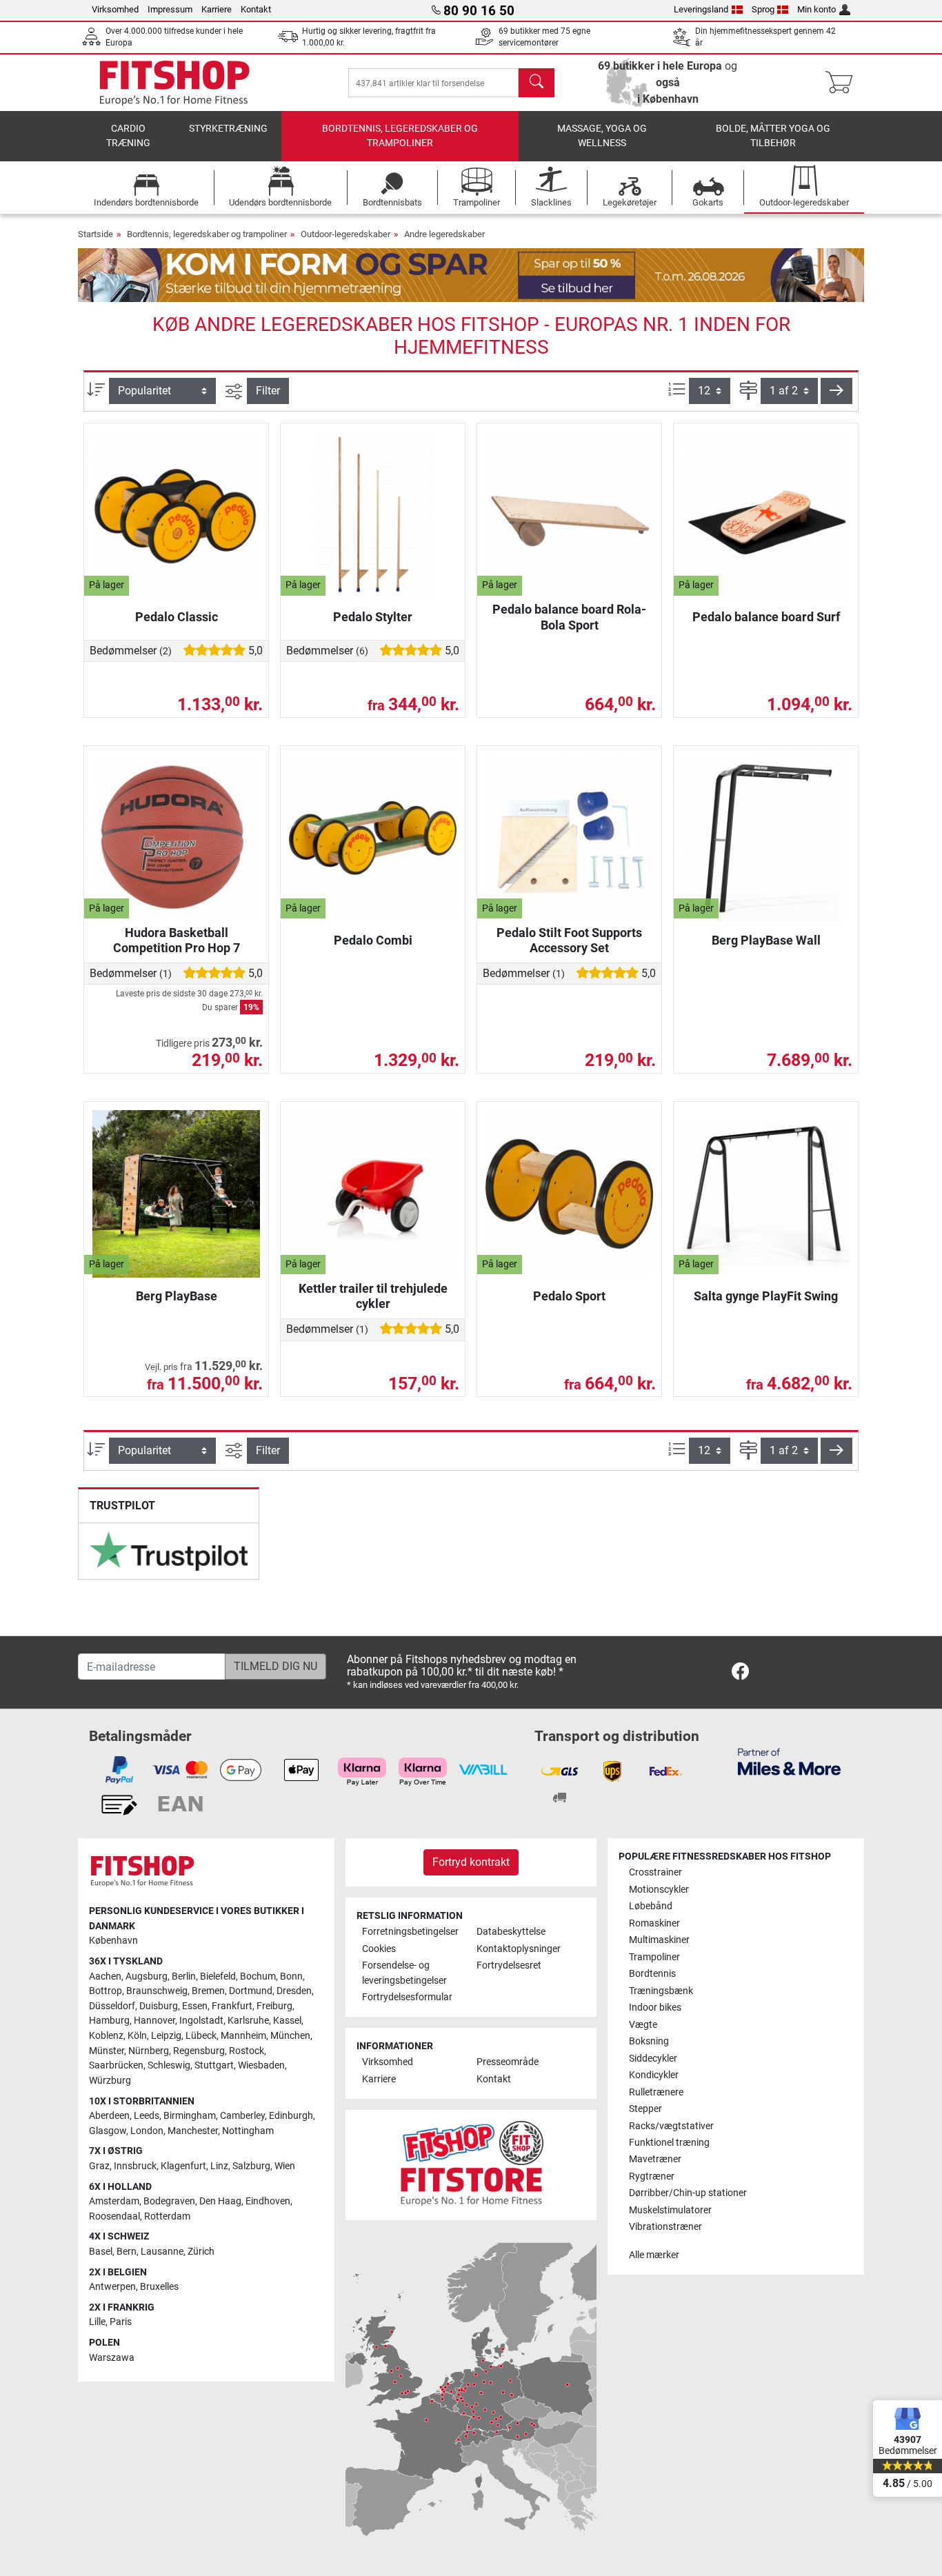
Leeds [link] (147, 2116)
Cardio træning (128, 136)
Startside (96, 234)
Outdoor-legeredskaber (345, 234)
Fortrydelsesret (509, 1965)
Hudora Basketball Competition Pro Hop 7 (177, 940)
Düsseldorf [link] (112, 2006)
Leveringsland (701, 9)
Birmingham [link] (190, 2116)
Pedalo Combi (373, 940)
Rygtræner (652, 2176)
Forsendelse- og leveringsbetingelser (404, 1973)
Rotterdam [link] (167, 2216)
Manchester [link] (193, 2131)
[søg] (537, 83)
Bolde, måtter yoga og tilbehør (773, 136)
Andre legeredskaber (444, 234)
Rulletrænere (656, 2092)
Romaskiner (654, 1923)
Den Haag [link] (220, 2201)
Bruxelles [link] (159, 2287)
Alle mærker (654, 2255)
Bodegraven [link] (169, 2201)
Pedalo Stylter (373, 617)
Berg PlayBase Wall (766, 940)
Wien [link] (285, 2166)
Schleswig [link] (169, 2065)
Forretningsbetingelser (410, 1932)
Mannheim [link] (243, 2036)
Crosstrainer (655, 1872)
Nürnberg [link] (149, 2051)
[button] (836, 391)
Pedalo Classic (177, 617)
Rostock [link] (247, 2051)
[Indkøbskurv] (843, 83)
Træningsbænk (661, 1991)
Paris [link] (121, 2322)
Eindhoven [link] (268, 2201)
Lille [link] (97, 2322)
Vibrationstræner (665, 2227)
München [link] (290, 2036)
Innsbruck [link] (135, 2166)
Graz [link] (99, 2166)
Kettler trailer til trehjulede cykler (373, 1296)
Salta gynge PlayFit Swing (766, 1296)
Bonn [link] (291, 1976)
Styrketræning (228, 129)
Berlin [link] (184, 1976)
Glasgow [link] (108, 2131)
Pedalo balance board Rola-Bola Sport (569, 617)
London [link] (147, 2131)
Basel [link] (101, 2252)
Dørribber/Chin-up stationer (688, 2193)
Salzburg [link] (251, 2166)
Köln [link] (137, 2036)
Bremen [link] (208, 1991)
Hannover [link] (154, 2021)
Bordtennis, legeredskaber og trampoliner (400, 136)
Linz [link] (219, 2166)
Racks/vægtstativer (671, 2126)
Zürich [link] (201, 2252)
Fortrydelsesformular (407, 1997)
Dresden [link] (294, 1991)
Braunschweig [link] (157, 1991)
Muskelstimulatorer (670, 2210)
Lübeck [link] (201, 2036)
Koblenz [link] (106, 2036)
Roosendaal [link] (114, 2216)
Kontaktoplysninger (519, 1949)
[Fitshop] (174, 82)
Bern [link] (127, 2252)
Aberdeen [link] (109, 2116)
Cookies (379, 1949)
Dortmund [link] (251, 1991)
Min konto (816, 9)
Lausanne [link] (162, 2252)
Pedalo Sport (569, 1296)
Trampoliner (654, 1957)
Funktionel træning (669, 2143)
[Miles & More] (789, 1761)
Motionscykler (659, 1890)
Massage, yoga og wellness (602, 136)
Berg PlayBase (177, 1296)
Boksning (649, 2041)
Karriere (217, 9)
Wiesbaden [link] (261, 2065)
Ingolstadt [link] (201, 2021)
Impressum (170, 9)
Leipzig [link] (166, 2036)
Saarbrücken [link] (116, 2065)
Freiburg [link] (274, 2006)
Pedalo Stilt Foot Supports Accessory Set (569, 940)
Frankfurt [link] (232, 2006)
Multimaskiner (659, 1940)
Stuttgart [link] (214, 2065)
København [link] (113, 1941)
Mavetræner (655, 2159)
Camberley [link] (242, 2116)
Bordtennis (652, 1974)
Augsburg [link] (147, 1976)
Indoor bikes (655, 2008)
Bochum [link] (258, 1976)
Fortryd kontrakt (471, 1862)
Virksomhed (115, 9)
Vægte (643, 2025)
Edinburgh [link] (291, 2116)
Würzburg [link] (110, 2081)
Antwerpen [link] (112, 2287)
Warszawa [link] (112, 2358)
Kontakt (256, 9)
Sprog (763, 9)
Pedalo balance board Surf (766, 617)
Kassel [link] (287, 2021)
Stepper (645, 2109)
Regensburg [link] (199, 2051)
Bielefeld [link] (218, 1976)
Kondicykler (654, 2075)
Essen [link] (195, 2006)
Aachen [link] (105, 1976)
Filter (268, 391)
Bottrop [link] (106, 1991)
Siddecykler (653, 2059)
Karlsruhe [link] (248, 2021)
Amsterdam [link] (114, 2201)
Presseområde (508, 2062)
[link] (169, 1551)
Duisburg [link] (159, 2006)
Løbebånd (651, 1906)
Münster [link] (107, 2051)
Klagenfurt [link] (183, 2166)
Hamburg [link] (109, 2021)
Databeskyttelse (511, 1932)
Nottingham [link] (248, 2131)
